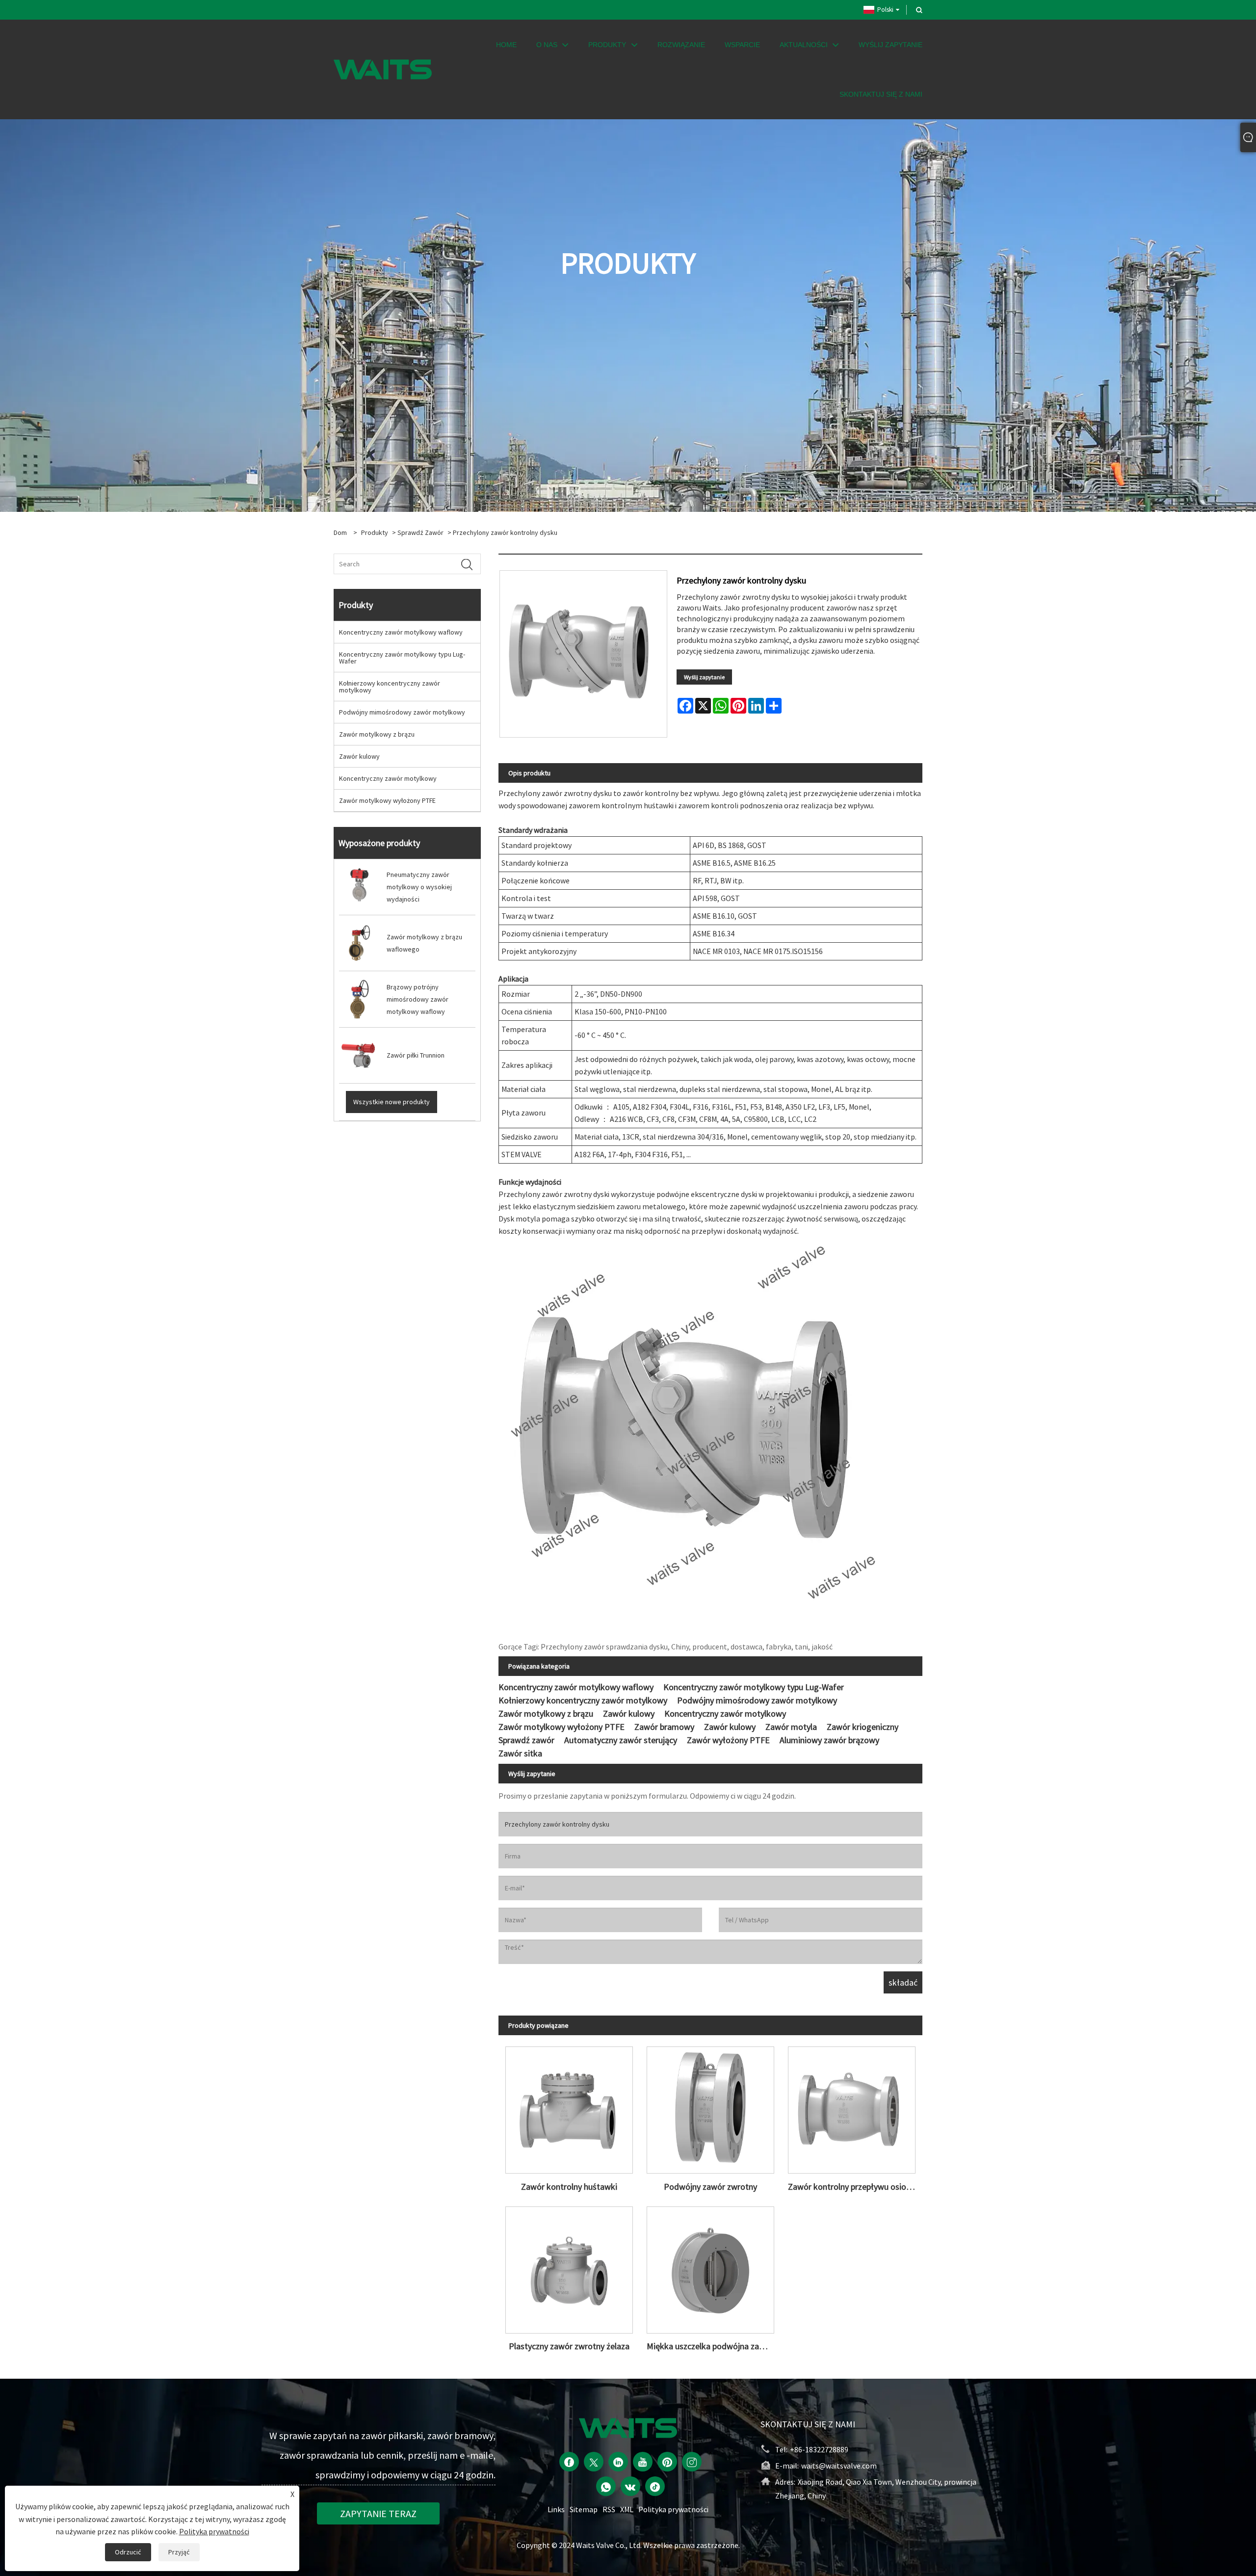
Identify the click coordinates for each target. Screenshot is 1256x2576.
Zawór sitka (520, 1753)
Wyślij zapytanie (704, 677)
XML (627, 2509)
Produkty (375, 532)
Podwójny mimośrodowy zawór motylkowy (402, 712)
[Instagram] (692, 2462)
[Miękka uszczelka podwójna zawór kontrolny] (710, 2266)
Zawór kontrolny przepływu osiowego (855, 2187)
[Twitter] (594, 2462)
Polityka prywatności (673, 2509)
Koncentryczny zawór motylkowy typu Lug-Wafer (402, 658)
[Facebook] (569, 2462)
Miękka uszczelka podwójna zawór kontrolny (714, 2346)
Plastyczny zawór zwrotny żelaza (569, 2346)
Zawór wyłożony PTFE (728, 1740)
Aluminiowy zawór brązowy (829, 1740)
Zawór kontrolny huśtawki (569, 2187)
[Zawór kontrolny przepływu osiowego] (852, 2107)
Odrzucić (128, 2552)
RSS (609, 2509)
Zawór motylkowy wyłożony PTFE (387, 800)
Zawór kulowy (359, 756)
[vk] (630, 2486)
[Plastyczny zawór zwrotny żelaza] (569, 2266)
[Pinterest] (667, 2462)
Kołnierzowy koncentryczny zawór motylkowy (390, 687)
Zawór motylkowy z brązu (377, 734)
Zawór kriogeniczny (863, 1727)
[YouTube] (643, 2462)
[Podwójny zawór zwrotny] (710, 2107)
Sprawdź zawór (420, 532)
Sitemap (584, 2509)
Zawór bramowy (664, 1727)
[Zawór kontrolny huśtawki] (569, 2107)
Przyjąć (179, 2552)
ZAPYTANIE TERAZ (378, 2513)
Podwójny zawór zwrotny (710, 2187)
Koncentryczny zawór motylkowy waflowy (401, 632)
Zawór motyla (791, 1727)
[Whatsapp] (606, 2486)
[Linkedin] (618, 2462)
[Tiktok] (655, 2486)
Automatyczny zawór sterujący (621, 1740)
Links (556, 2509)
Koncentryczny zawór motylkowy (388, 778)
